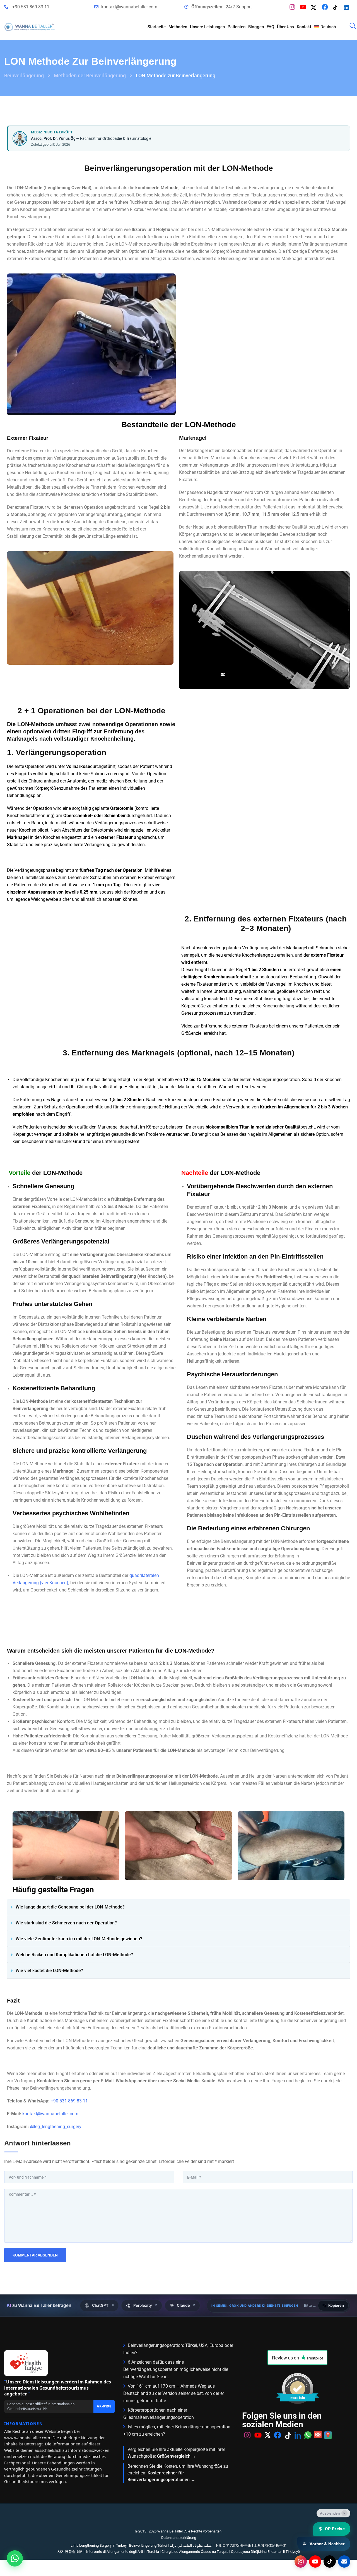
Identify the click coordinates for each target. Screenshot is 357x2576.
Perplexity (145, 2305)
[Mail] (318, 2458)
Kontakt (304, 27)
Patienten (237, 27)
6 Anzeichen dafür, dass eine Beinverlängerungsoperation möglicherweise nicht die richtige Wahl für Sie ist (176, 2369)
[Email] (344, 2561)
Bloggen (256, 27)
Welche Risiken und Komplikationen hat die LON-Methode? (74, 1955)
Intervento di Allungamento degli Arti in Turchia (123, 2552)
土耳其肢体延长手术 (270, 2545)
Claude (186, 2305)
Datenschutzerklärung (179, 2538)
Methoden (178, 27)
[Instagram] (294, 7)
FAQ (270, 27)
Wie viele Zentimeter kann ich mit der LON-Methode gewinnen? (79, 1939)
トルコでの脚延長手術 (233, 2545)
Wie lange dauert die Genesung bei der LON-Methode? (70, 1907)
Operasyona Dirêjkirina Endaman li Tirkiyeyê (265, 2552)
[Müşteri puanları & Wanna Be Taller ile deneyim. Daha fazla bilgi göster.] (298, 2411)
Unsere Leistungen (207, 27)
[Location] (328, 2458)
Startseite (157, 27)
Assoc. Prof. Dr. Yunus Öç (53, 138)
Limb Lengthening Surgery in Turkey (99, 2545)
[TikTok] (337, 7)
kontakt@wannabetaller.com (129, 7)
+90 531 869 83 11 (31, 7)
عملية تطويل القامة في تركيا (191, 2545)
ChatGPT (103, 2305)
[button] (178, 1907)
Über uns (285, 27)
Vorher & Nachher (327, 2544)
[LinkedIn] (348, 7)
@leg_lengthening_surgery (56, 2127)
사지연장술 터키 (71, 2552)
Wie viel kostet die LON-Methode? (49, 1971)
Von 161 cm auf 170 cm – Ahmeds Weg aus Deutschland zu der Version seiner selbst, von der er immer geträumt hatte (174, 2393)
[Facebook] (326, 7)
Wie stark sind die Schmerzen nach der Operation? (66, 1923)
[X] (315, 7)
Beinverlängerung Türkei (148, 2545)
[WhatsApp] (308, 2458)
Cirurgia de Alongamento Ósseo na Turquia (195, 2552)
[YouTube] (304, 7)
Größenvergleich (174, 2456)
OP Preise (335, 2529)
